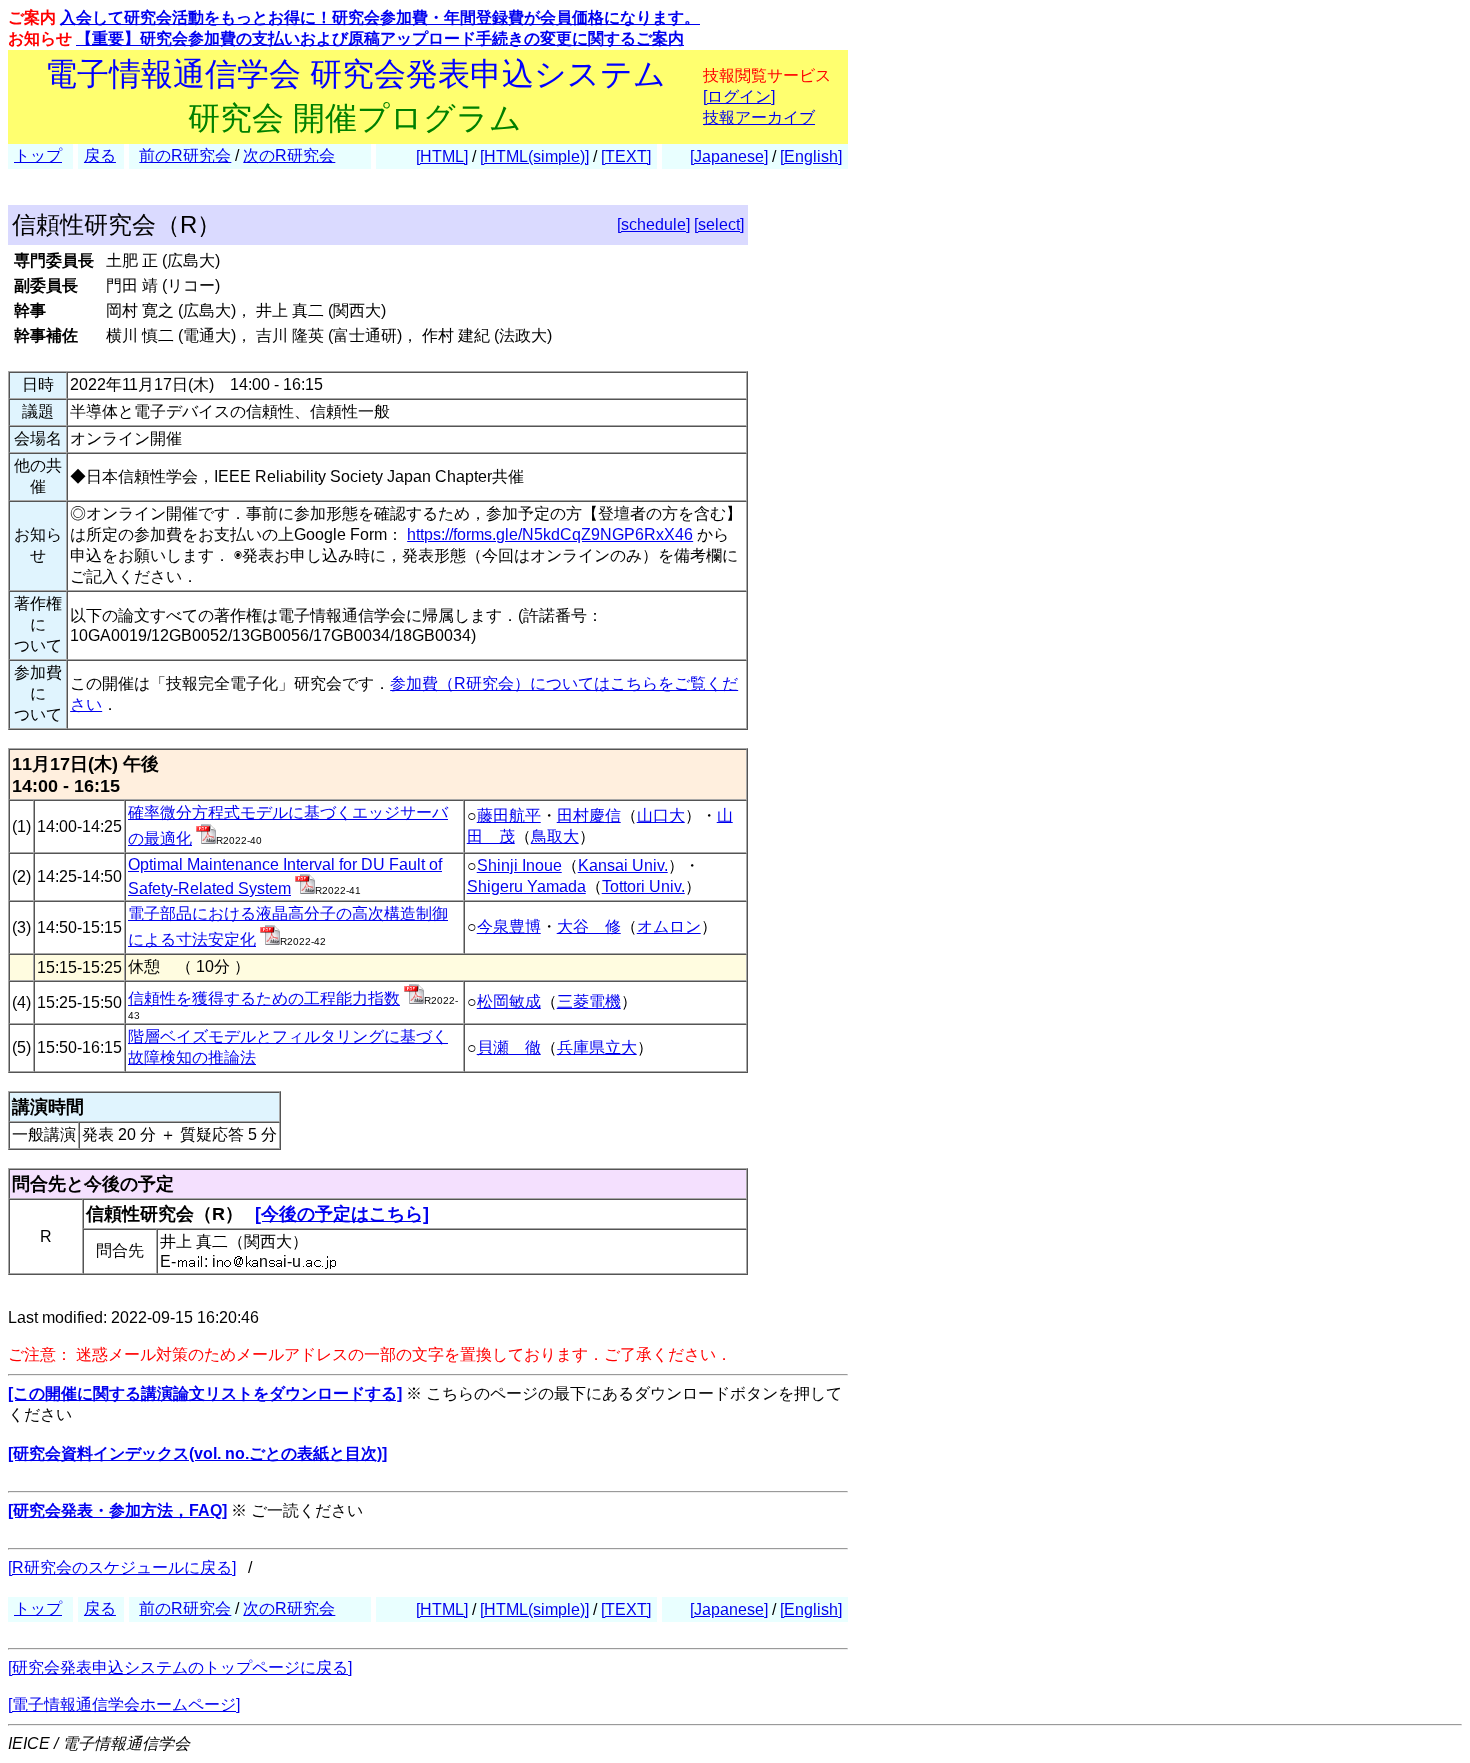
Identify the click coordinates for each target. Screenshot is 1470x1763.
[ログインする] (206, 838)
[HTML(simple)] (534, 156)
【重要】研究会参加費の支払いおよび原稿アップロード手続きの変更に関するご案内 (380, 38)
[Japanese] (729, 156)
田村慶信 (589, 815)
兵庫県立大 (597, 1047)
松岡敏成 (509, 1001)
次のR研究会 (289, 155)
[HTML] (442, 156)
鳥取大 (555, 836)
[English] (811, 156)
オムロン (669, 926)
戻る (100, 155)
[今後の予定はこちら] (342, 1214)
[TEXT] (626, 156)
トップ (38, 155)
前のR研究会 (185, 155)
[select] (719, 224)
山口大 (661, 815)
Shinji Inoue (519, 865)
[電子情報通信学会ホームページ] (124, 1704)
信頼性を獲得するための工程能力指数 (264, 998)
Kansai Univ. (623, 865)
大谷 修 (589, 926)
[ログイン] (739, 96)
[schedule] (653, 224)
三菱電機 (589, 1001)
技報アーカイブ (759, 117)
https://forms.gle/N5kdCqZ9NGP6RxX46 (550, 534)
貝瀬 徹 (509, 1047)
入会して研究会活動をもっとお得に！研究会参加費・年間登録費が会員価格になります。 (380, 17)
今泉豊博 (509, 926)
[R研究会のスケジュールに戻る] (122, 1567)
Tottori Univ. (643, 886)
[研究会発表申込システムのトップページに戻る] (180, 1667)
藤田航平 (509, 815)
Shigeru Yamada (526, 886)
